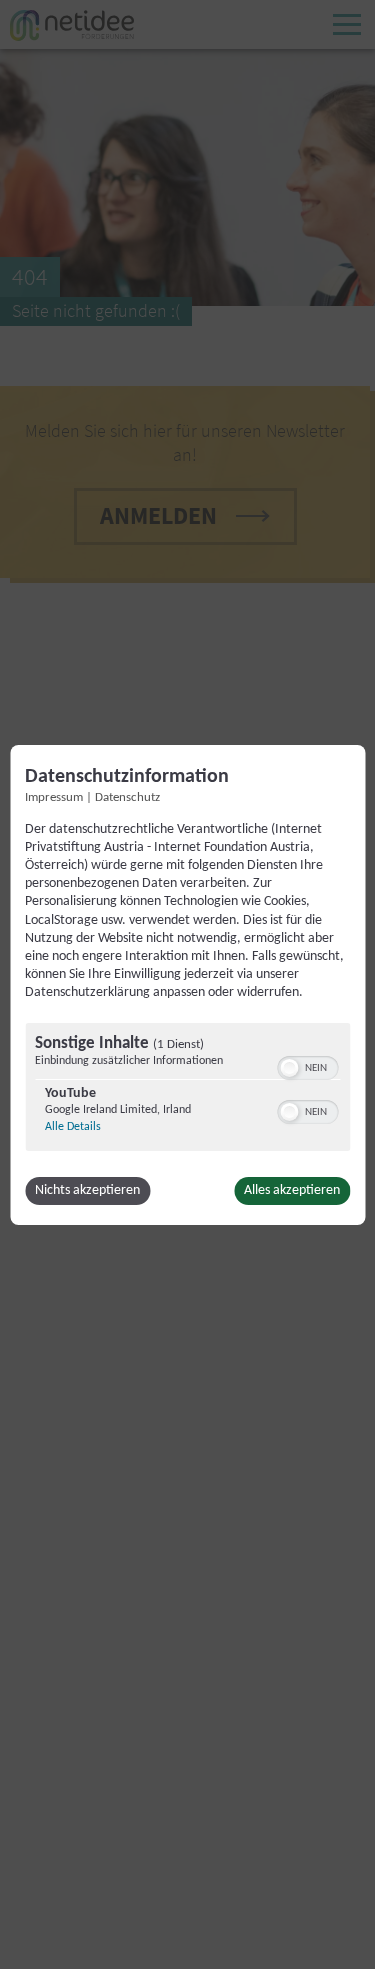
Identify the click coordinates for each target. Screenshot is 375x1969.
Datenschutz (127, 797)
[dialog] (187, 984)
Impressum (54, 797)
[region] (187, 1089)
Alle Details (73, 1127)
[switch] (307, 1066)
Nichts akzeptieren (87, 1190)
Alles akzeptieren (292, 1190)
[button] (289, 1068)
